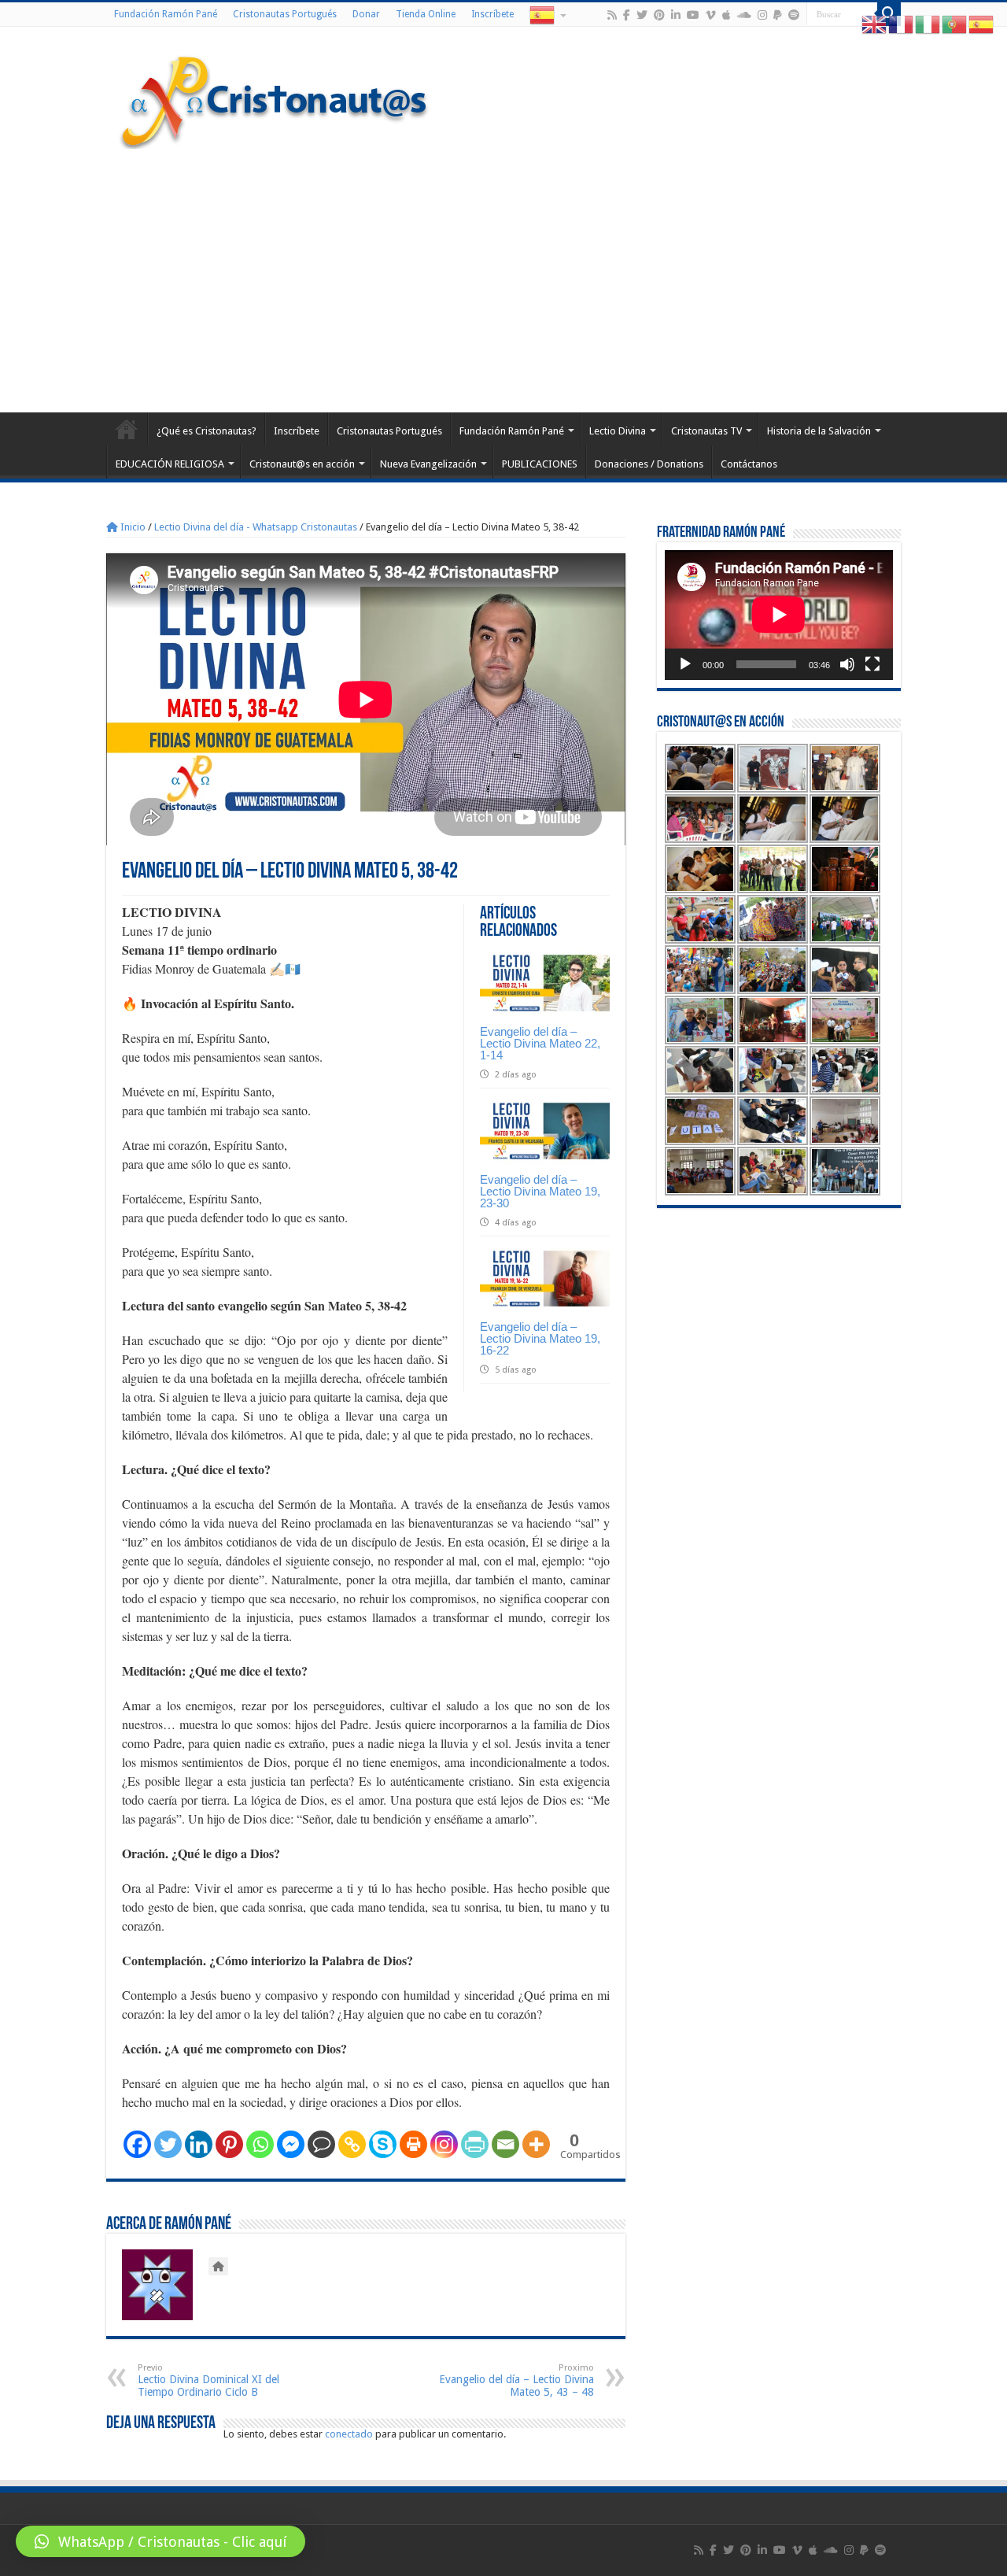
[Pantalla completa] (872, 664)
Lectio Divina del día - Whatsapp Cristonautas (256, 527)
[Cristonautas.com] (275, 98)
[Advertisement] (503, 279)
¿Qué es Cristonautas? (207, 431)
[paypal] (778, 15)
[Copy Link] (352, 2144)
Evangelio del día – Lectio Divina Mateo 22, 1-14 (540, 1043)
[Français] (902, 24)
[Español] (547, 14)
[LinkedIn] (676, 15)
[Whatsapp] (260, 2144)
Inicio (132, 527)
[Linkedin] (199, 2144)
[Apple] (727, 15)
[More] (536, 2144)
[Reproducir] (685, 664)
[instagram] (762, 15)
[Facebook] (627, 15)
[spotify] (794, 15)
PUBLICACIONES (540, 464)
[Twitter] (642, 15)
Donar (366, 14)
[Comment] (321, 2144)
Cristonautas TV (706, 431)
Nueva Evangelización (428, 464)
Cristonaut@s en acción (302, 464)
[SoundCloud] (744, 15)
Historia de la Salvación (819, 431)
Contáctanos (749, 464)
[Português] (955, 24)
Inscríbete (492, 14)
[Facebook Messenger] (291, 2144)
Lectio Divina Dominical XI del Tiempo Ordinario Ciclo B (208, 2380)
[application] (779, 615)
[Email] (505, 2144)
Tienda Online (426, 14)
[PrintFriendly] (475, 2144)
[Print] (413, 2144)
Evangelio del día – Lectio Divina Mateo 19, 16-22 (540, 1338)
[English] (875, 24)
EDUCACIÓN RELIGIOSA (170, 464)
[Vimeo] (711, 15)
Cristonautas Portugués (285, 14)
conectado (349, 2434)
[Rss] (612, 15)
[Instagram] (444, 2144)
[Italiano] (928, 24)
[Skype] (383, 2144)
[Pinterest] (659, 15)
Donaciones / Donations (649, 464)
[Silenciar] (847, 664)
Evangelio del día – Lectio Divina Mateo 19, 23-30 (540, 1191)
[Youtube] (693, 15)
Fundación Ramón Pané (166, 14)
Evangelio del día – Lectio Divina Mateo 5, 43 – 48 (516, 2380)
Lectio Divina (618, 431)
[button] (160, 2541)
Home (127, 429)
